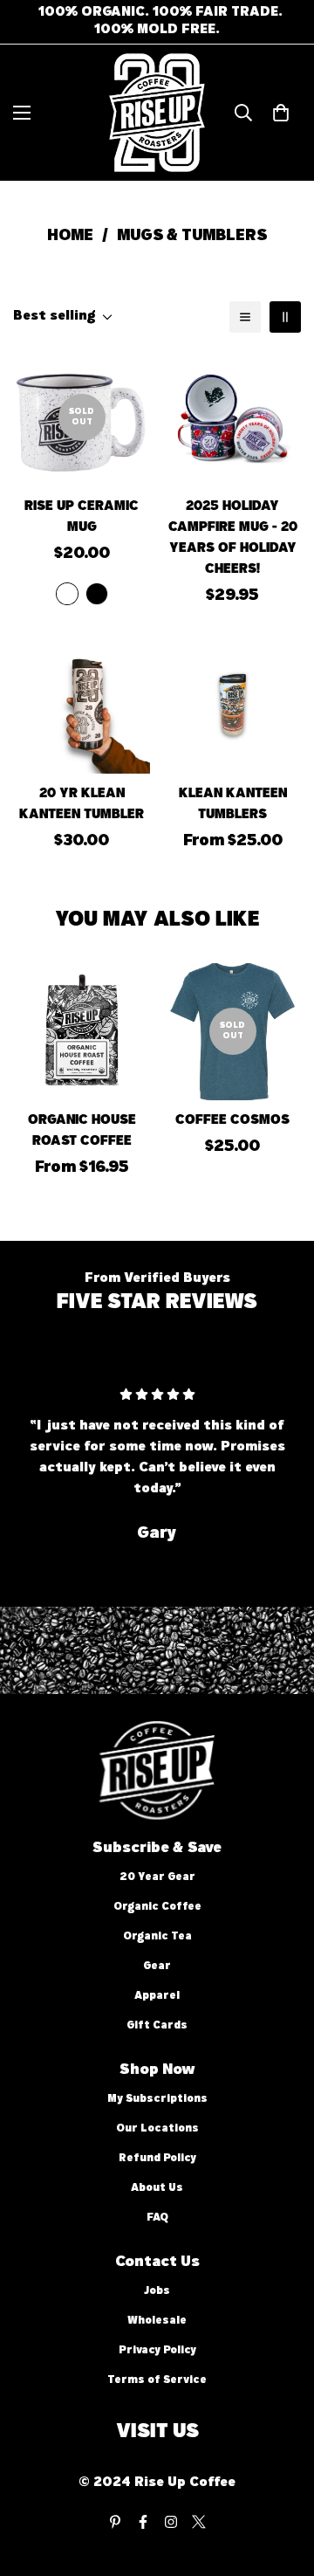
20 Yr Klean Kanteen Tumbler (82, 805)
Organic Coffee (157, 1908)
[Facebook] (143, 2522)
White (67, 594)
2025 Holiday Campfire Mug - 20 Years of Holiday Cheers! (233, 539)
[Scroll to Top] (283, 2483)
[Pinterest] (115, 2522)
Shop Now (157, 2070)
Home (70, 237)
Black (97, 594)
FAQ (157, 2218)
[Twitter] (199, 2522)
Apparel (157, 1997)
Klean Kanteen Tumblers (233, 805)
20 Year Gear (157, 1878)
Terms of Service (157, 2381)
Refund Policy (157, 2159)
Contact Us (157, 2263)
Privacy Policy (157, 2351)
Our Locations (157, 2129)
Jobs (157, 2292)
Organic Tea (157, 1937)
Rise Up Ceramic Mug (82, 518)
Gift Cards (157, 2026)
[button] (281, 113)
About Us (157, 2189)
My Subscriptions (157, 2100)
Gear (157, 1967)
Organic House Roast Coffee (82, 1132)
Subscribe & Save (157, 1849)
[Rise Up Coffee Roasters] (157, 113)
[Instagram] (171, 2522)
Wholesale (157, 2321)
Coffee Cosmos (232, 1121)
